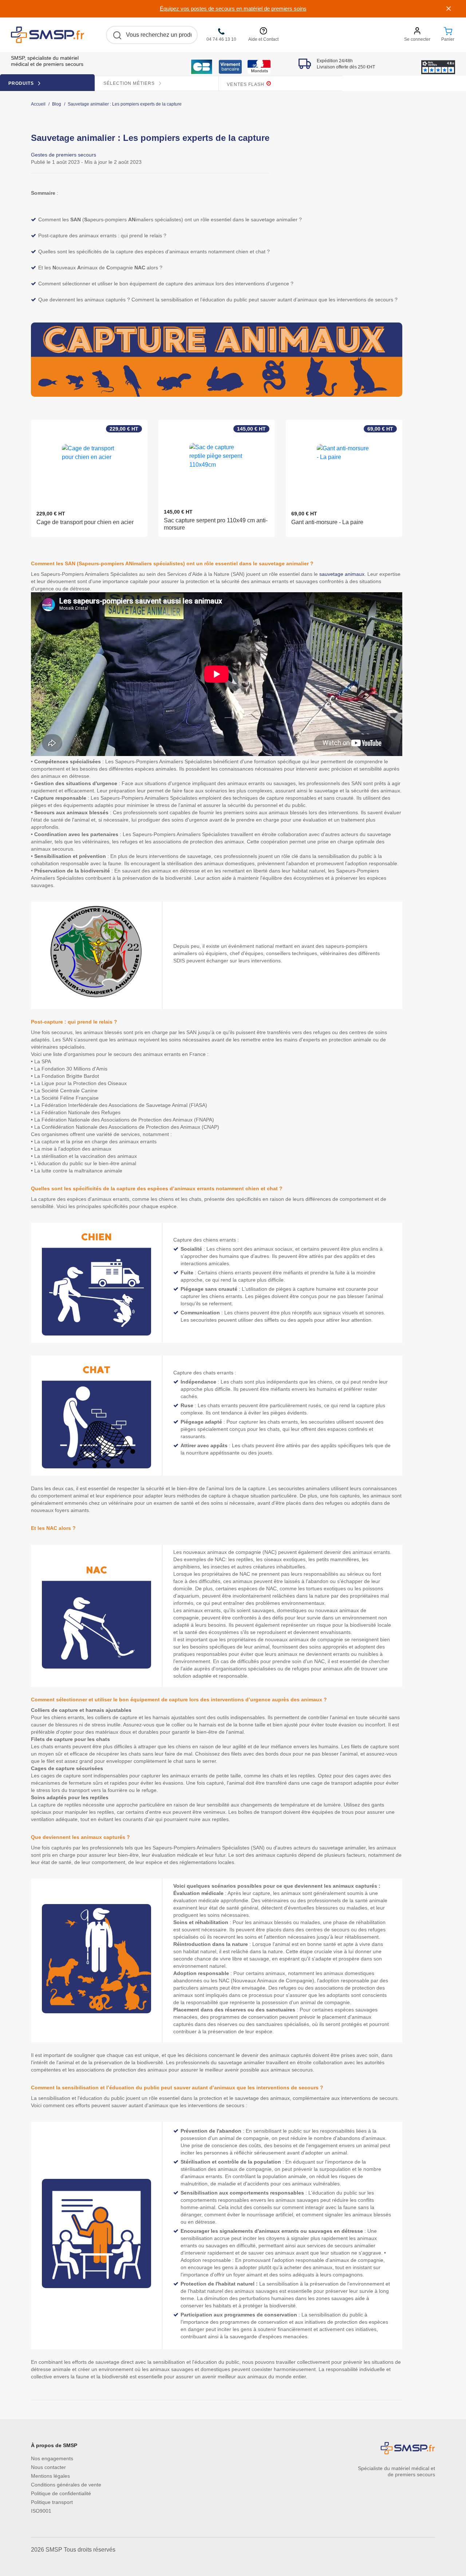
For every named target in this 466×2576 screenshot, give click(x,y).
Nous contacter (48, 2467)
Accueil (38, 104)
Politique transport (52, 2502)
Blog (57, 104)
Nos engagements (52, 2458)
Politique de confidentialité (61, 2493)
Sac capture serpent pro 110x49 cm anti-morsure (216, 524)
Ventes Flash (246, 84)
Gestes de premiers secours (64, 155)
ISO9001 (41, 2511)
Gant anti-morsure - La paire (327, 522)
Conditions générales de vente (66, 2485)
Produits (22, 83)
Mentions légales (50, 2476)
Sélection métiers (130, 83)
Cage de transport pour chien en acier (85, 522)
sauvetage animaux (342, 574)
